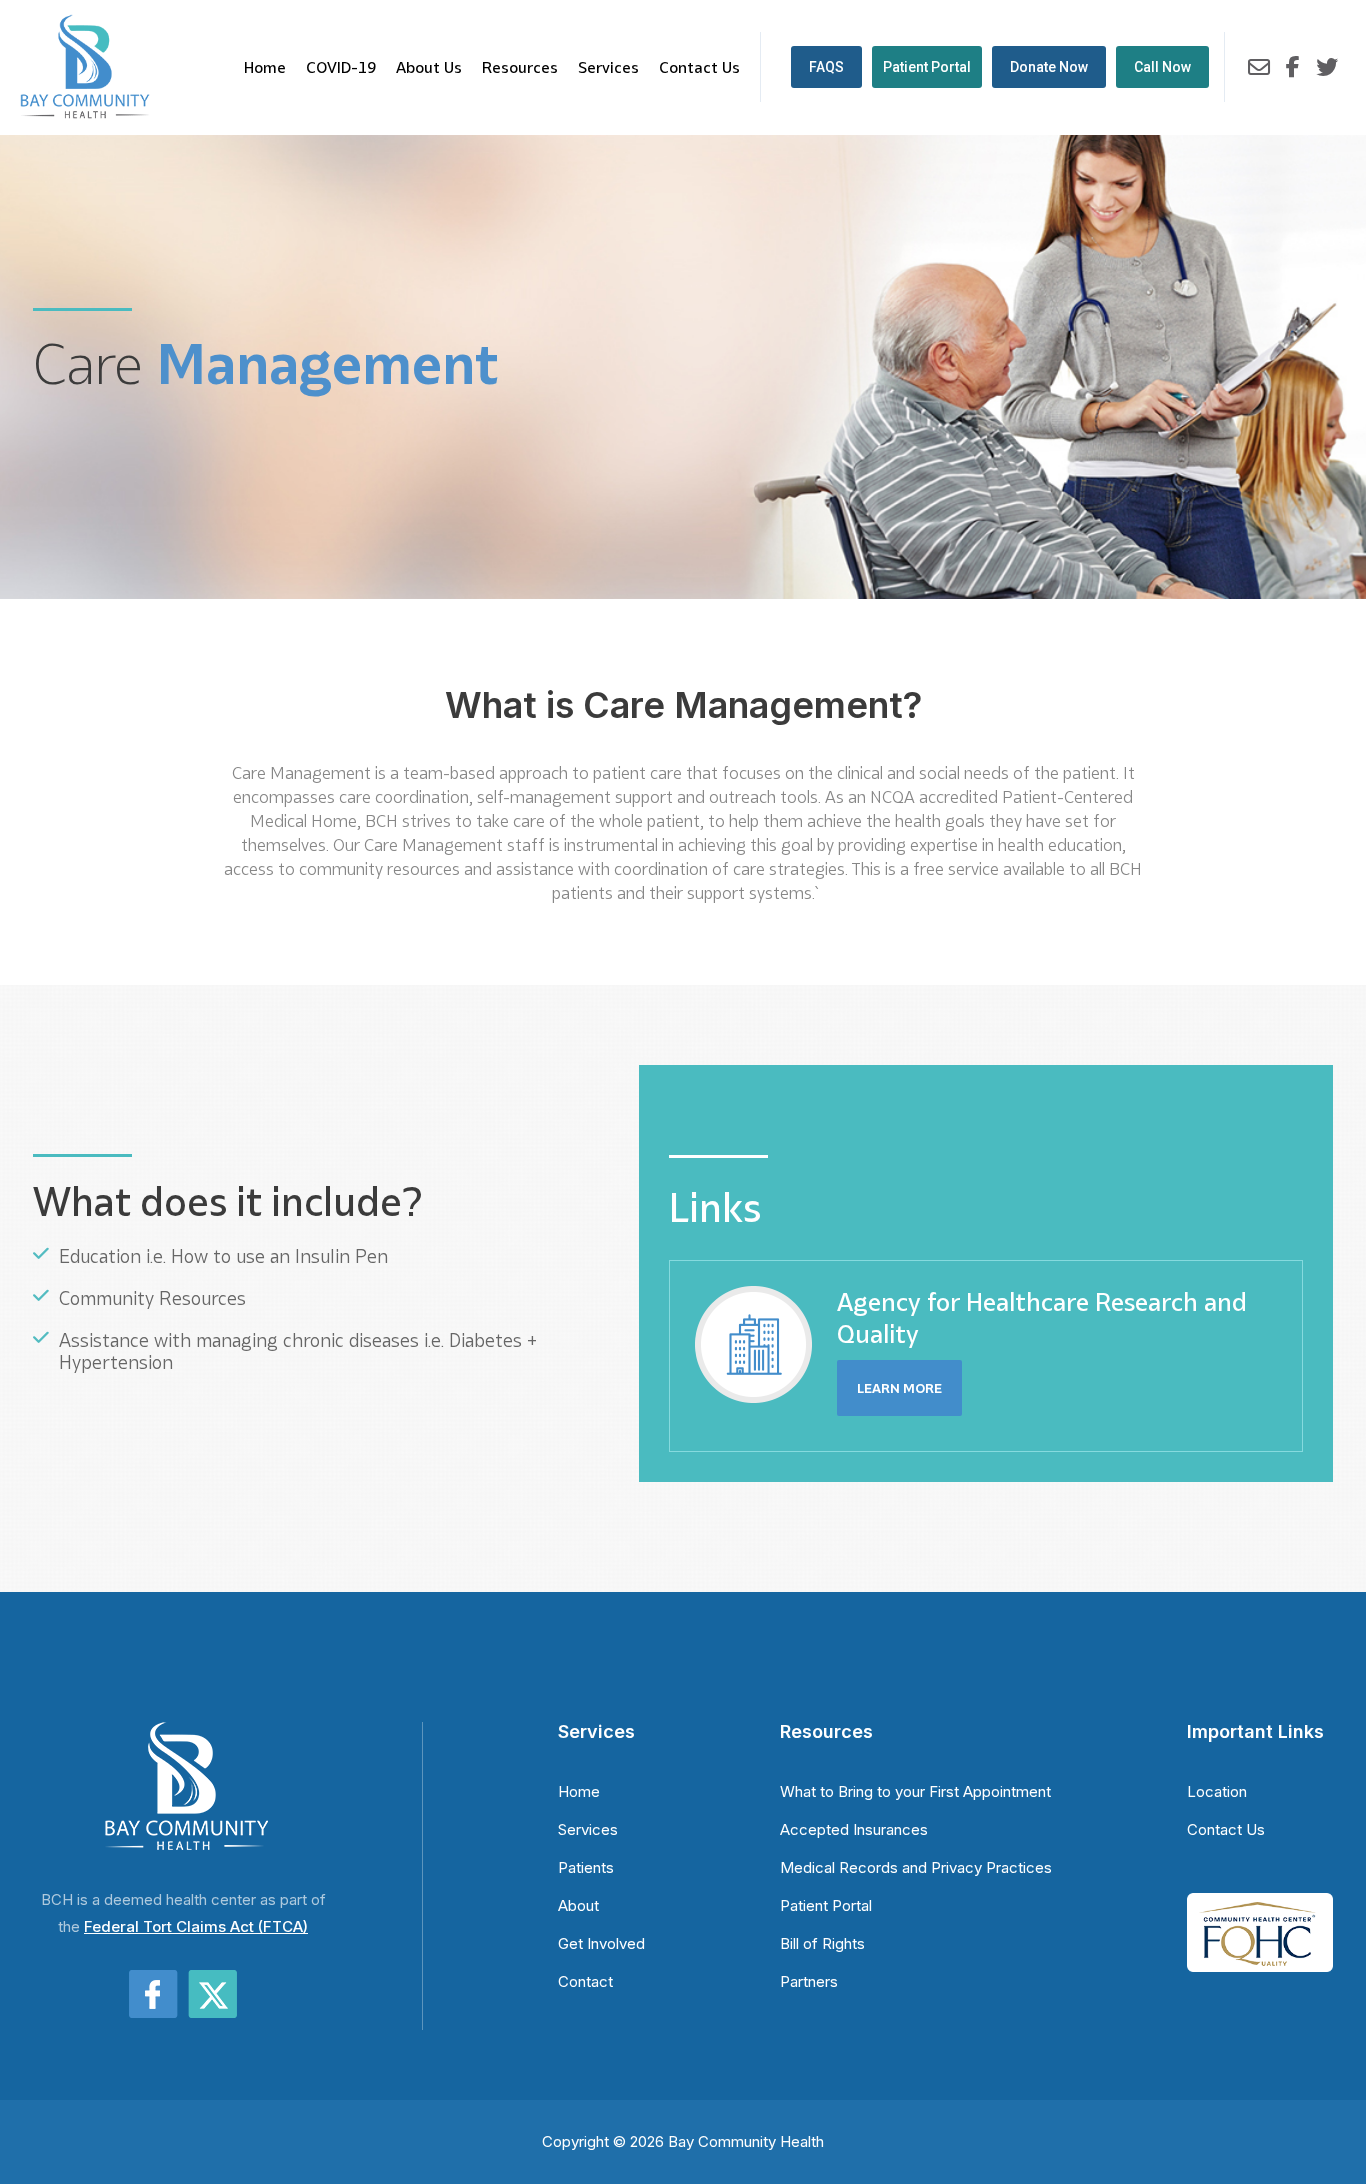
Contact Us (699, 67)
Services (608, 67)
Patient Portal (927, 67)
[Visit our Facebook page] (1293, 66)
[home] (85, 67)
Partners (809, 1981)
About (578, 1905)
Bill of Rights (822, 1943)
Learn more (899, 1388)
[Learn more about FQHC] (1260, 1915)
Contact (585, 1981)
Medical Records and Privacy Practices (916, 1867)
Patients (586, 1867)
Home (265, 67)
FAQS (826, 67)
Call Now (1162, 67)
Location (1217, 1791)
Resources (520, 67)
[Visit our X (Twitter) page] (1327, 66)
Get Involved (601, 1943)
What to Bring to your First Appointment (915, 1791)
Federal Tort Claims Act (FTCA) (196, 1926)
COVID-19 (341, 67)
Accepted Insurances (854, 1829)
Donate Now (1049, 67)
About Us (429, 67)
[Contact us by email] (1259, 66)
